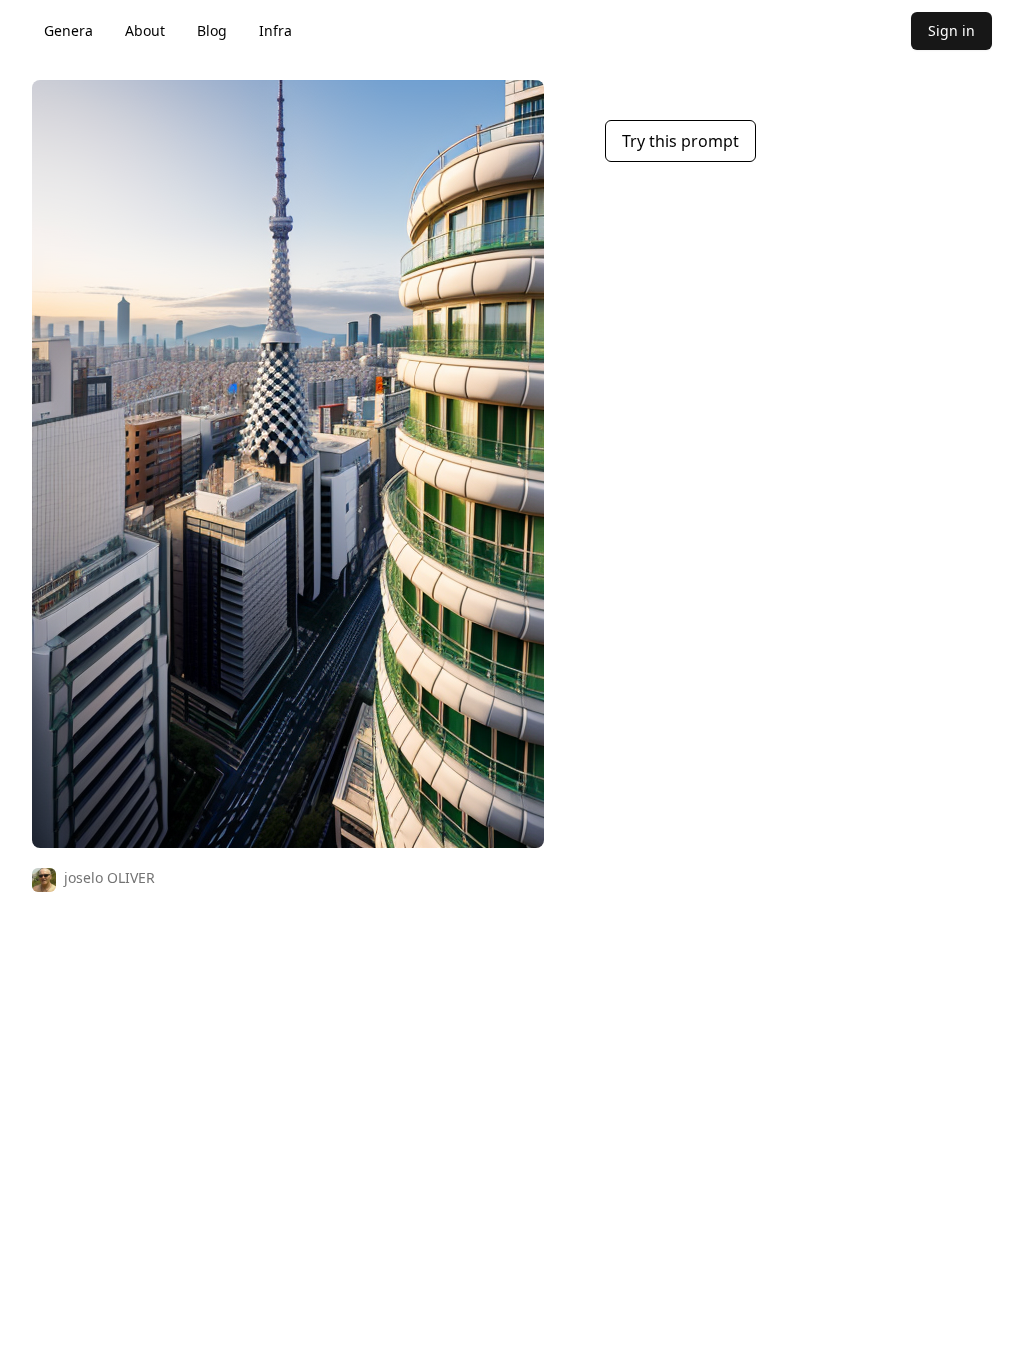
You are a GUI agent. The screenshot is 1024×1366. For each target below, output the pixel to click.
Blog (212, 30)
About (145, 30)
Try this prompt (680, 141)
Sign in (951, 30)
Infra (275, 30)
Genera (68, 30)
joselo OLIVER (109, 877)
